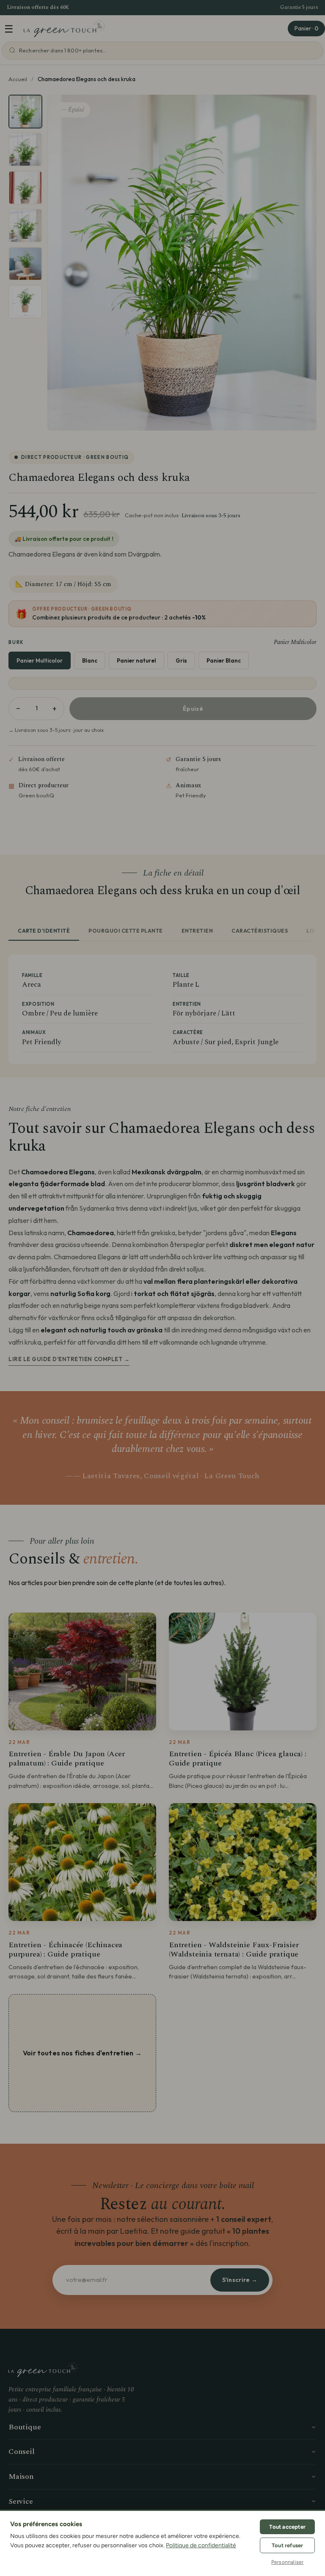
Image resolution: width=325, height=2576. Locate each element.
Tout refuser (287, 2545)
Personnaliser (288, 2562)
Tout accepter (287, 2527)
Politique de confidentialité (201, 2545)
